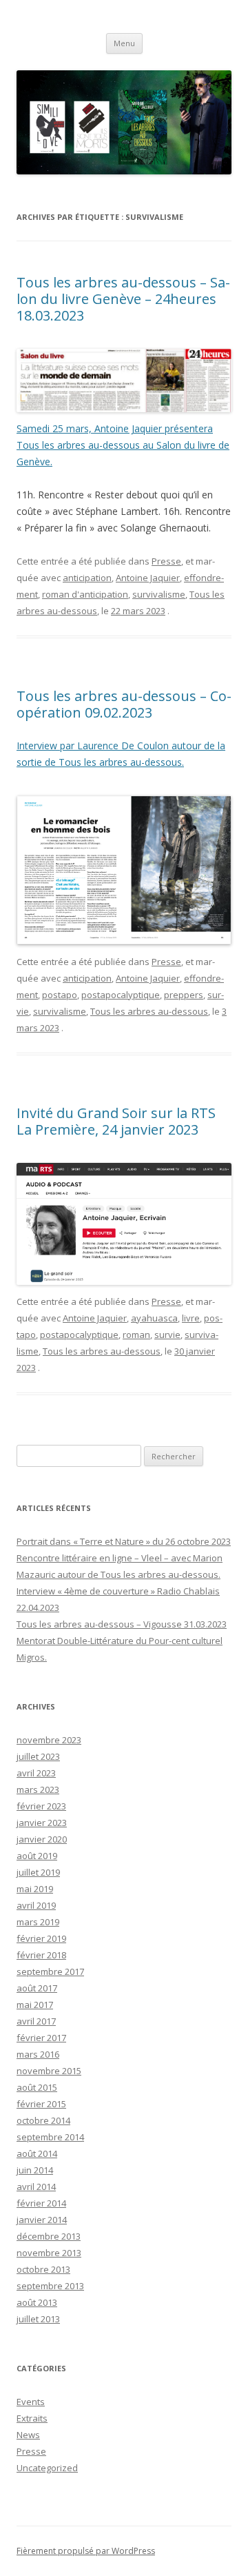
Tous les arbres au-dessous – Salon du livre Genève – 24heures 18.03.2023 (123, 299)
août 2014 (37, 2153)
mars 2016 (38, 2054)
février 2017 (41, 2038)
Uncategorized (47, 2468)
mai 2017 (35, 2005)
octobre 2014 (43, 2120)
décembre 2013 (49, 2236)
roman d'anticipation (85, 594)
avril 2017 (36, 2021)
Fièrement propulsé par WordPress (86, 2551)
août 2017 (37, 1988)
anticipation (87, 578)
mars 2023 (38, 1789)
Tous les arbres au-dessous (149, 1011)
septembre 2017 (50, 1971)
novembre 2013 (49, 2253)
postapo (60, 995)
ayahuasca (154, 1318)
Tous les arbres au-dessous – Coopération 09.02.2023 (124, 704)
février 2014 (41, 2203)
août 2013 (37, 2302)
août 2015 (37, 2087)
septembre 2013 (50, 2286)
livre (191, 1318)
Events (31, 2402)
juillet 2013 (38, 2319)
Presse (166, 561)
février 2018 (41, 1955)
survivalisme (159, 594)
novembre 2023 (49, 1740)
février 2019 (41, 1938)
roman (136, 1335)
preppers (184, 995)
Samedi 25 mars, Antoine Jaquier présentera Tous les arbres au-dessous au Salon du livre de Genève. (123, 445)
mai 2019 (35, 1889)
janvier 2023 (42, 1823)
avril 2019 (36, 1905)
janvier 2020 (42, 1839)
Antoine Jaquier (148, 578)
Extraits (32, 2418)
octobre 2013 (43, 2269)
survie (167, 1335)
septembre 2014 (50, 2137)
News (28, 2435)
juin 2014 (35, 2170)
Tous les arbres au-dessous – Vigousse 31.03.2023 (122, 1624)
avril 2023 (36, 1773)
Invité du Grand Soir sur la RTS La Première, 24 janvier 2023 (116, 1121)
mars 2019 (38, 1922)
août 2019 (37, 1856)
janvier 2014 (42, 2220)
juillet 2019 (38, 1872)
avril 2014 (36, 2187)
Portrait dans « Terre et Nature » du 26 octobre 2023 (124, 1541)
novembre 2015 (49, 2071)
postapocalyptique (121, 995)
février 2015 (41, 2104)
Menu (124, 43)
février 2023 (41, 1806)
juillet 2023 (38, 1756)
